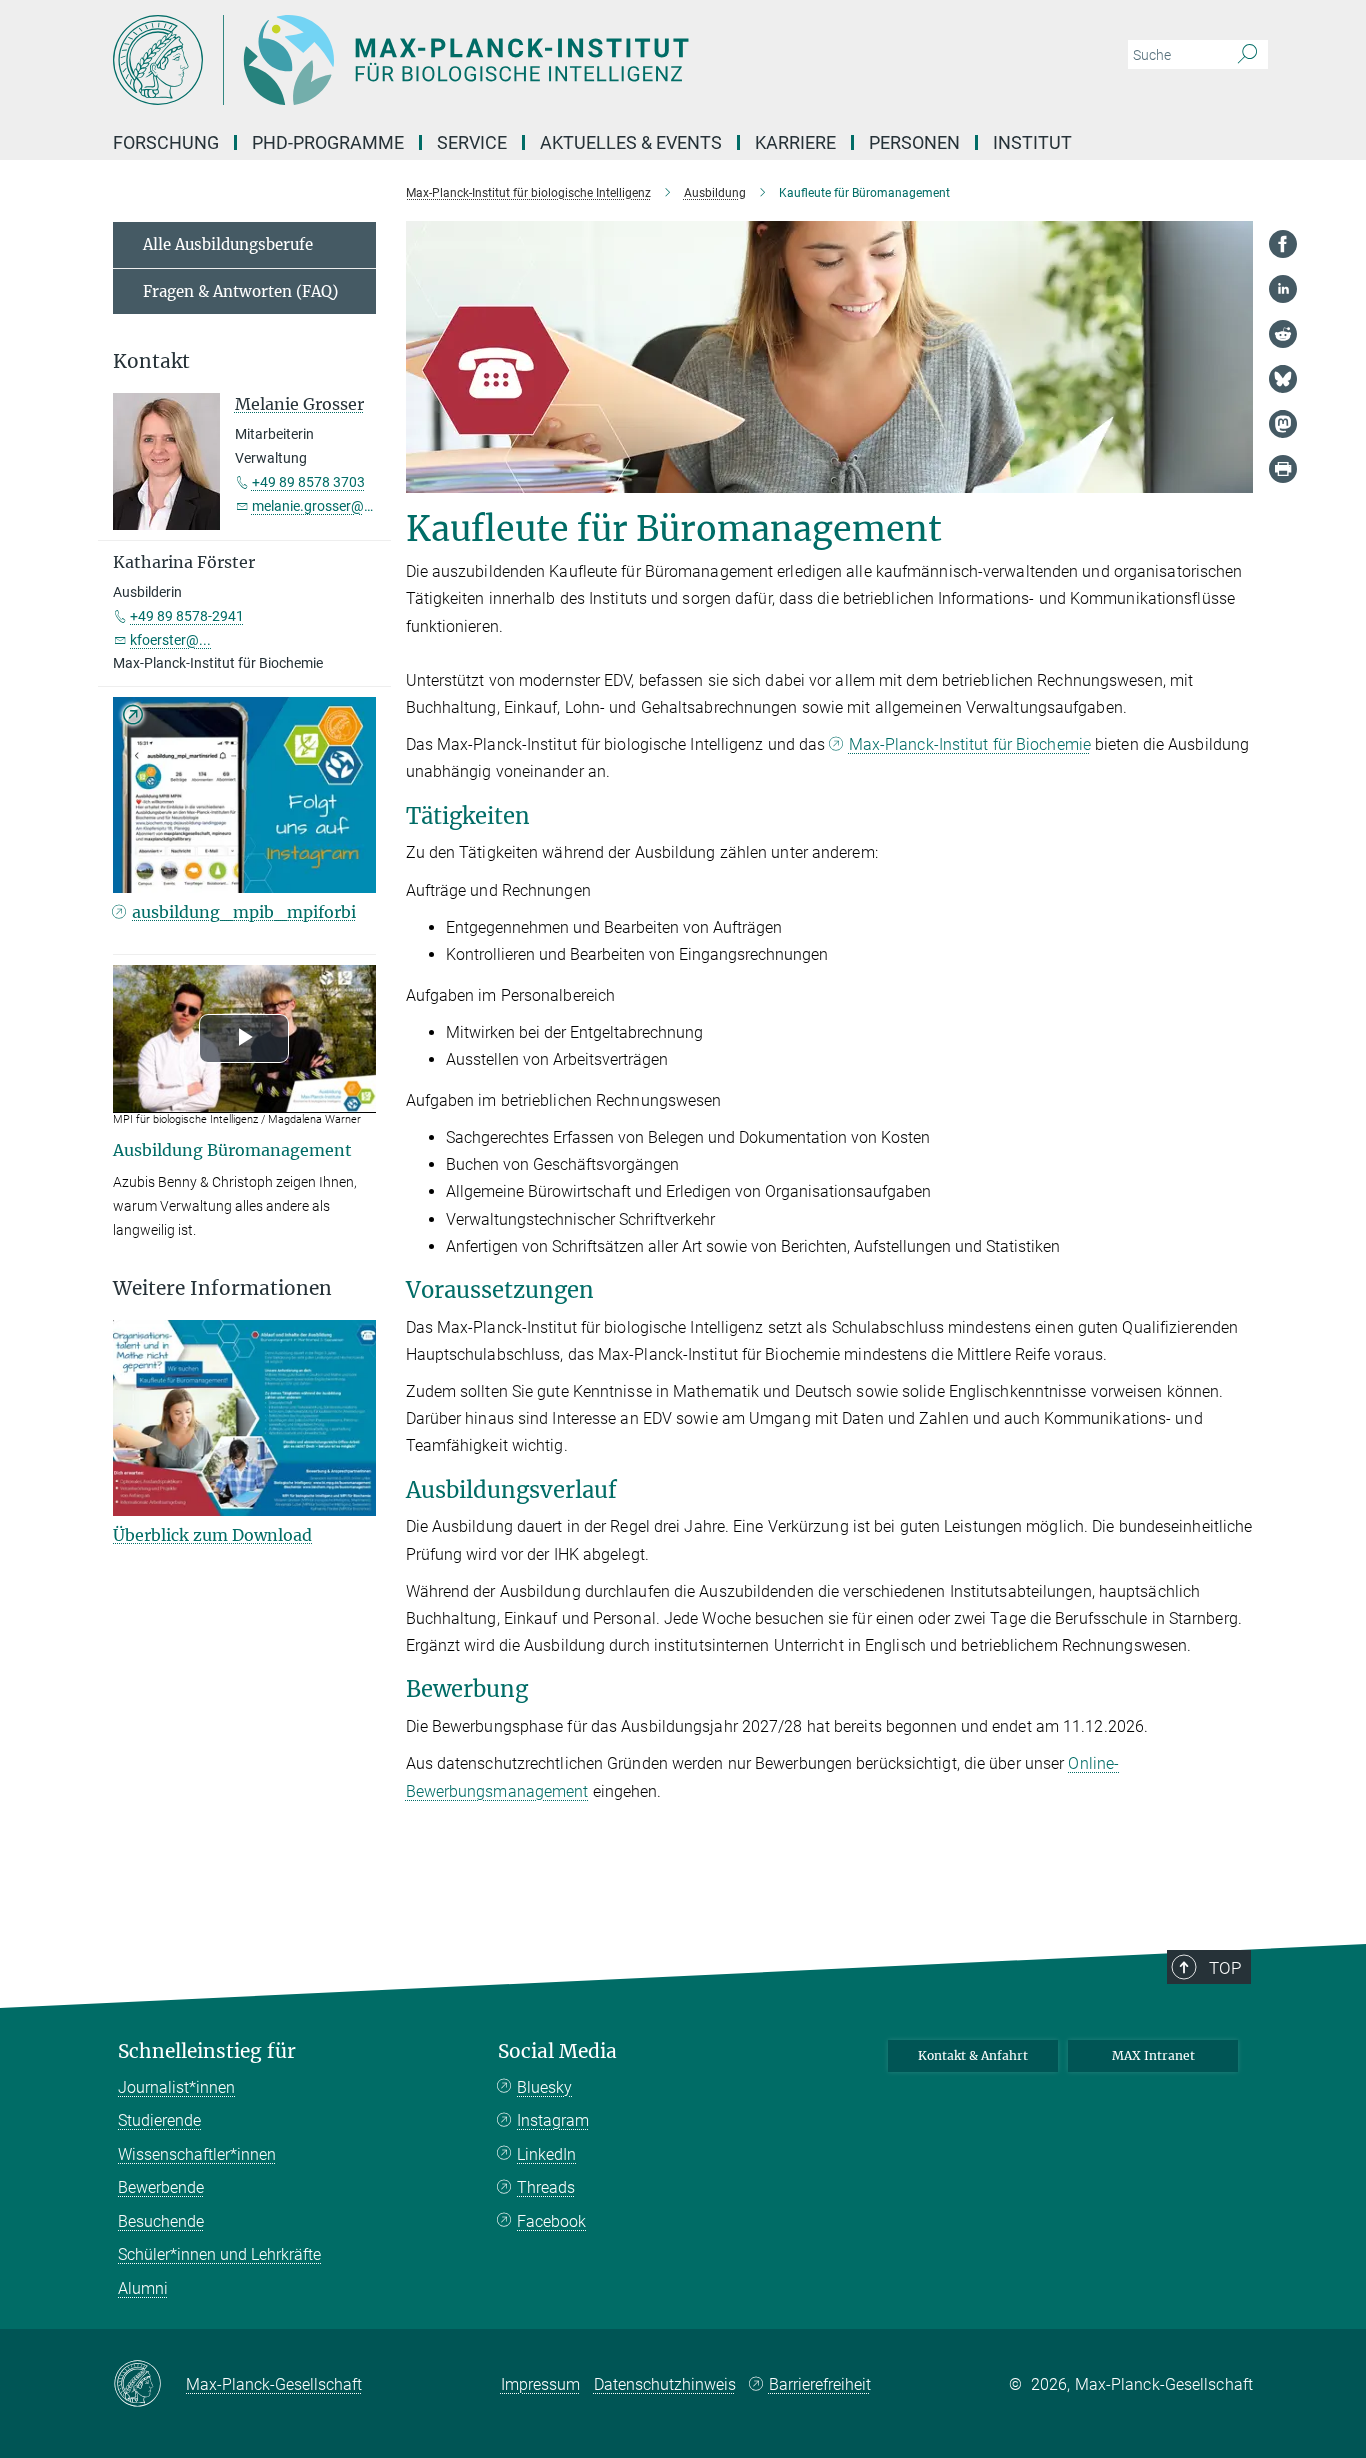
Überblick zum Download (212, 1535)
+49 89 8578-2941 (187, 616)
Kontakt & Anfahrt (973, 2055)
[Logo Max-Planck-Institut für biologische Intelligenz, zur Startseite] (488, 60)
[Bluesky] (1283, 379)
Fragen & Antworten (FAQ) (240, 291)
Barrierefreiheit (820, 2384)
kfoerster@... (170, 640)
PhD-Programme (328, 142)
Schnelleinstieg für (207, 2051)
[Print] (1283, 469)
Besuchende (161, 2221)
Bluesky (544, 2087)
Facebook (551, 2221)
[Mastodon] (1283, 424)
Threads (546, 2187)
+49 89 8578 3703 (308, 482)
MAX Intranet (1153, 2055)
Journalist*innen (176, 2087)
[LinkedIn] (1283, 289)
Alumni (143, 2288)
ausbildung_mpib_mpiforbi (244, 912)
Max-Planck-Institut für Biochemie (970, 744)
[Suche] (1247, 55)
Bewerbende (161, 2187)
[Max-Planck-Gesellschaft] (149, 2385)
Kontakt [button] (151, 361)
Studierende (159, 2120)
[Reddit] (1283, 334)
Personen (914, 142)
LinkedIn (546, 2154)
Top (1225, 1968)
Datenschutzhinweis (665, 2384)
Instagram (553, 2120)
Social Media (557, 2051)
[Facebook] (1283, 244)
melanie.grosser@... (314, 506)
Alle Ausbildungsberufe (228, 244)
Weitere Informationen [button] (222, 1288)
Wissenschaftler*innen (197, 2154)
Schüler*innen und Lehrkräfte (219, 2254)
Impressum (540, 2384)
